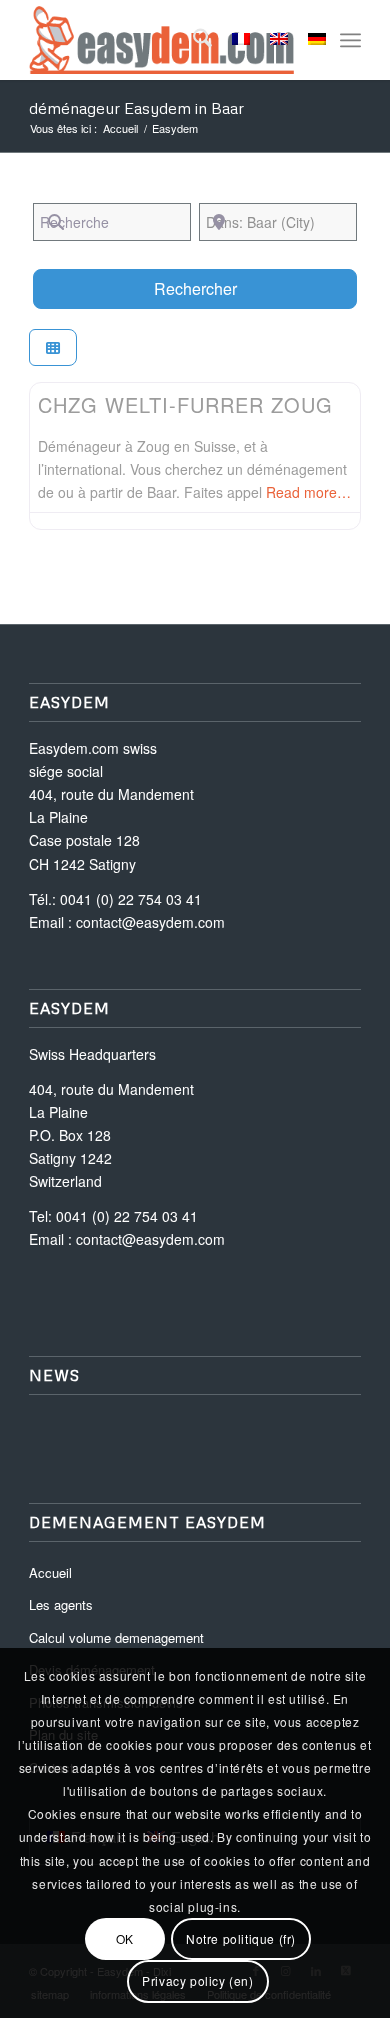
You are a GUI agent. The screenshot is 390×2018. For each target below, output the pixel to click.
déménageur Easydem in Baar (136, 108)
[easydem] (161, 40)
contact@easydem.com (150, 922)
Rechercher (220, 288)
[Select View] (53, 347)
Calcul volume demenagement (116, 1637)
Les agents (61, 1604)
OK (125, 1938)
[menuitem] (192, 40)
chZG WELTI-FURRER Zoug (185, 404)
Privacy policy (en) (197, 1980)
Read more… (308, 492)
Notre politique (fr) (241, 1938)
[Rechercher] (192, 40)
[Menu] (350, 40)
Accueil (50, 1572)
